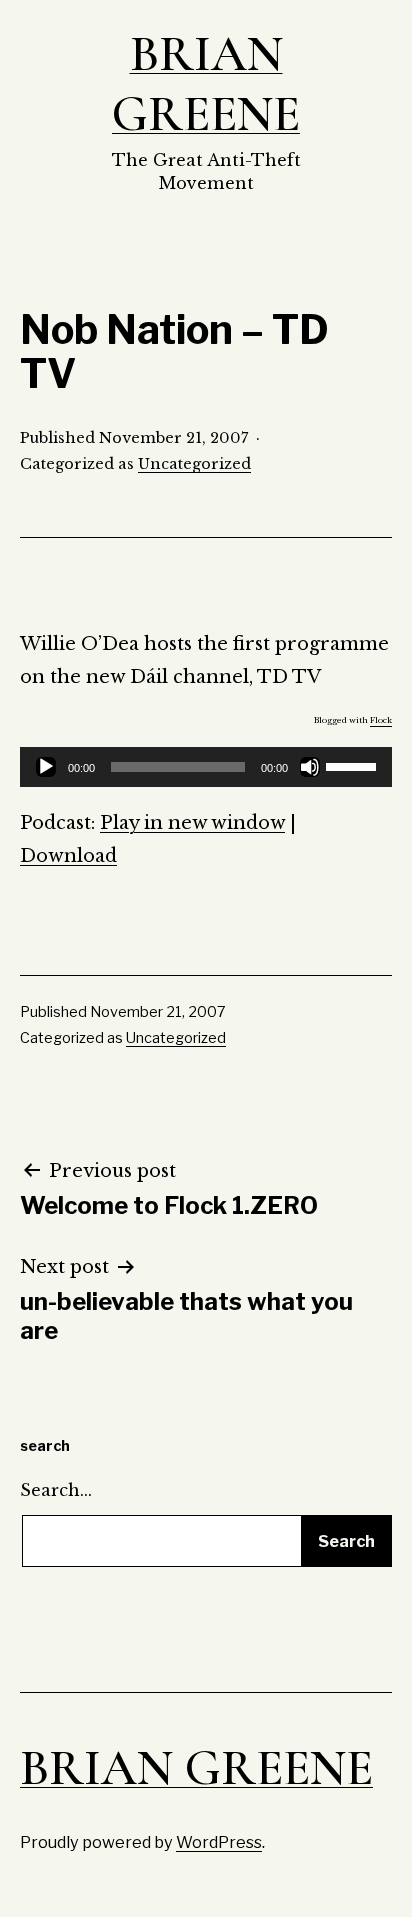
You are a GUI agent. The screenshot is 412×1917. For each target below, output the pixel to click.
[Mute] (310, 767)
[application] (206, 767)
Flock (381, 720)
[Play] (46, 767)
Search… (56, 1490)
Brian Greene (206, 84)
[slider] (354, 765)
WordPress (219, 1842)
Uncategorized (194, 464)
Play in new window (192, 823)
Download (68, 856)
